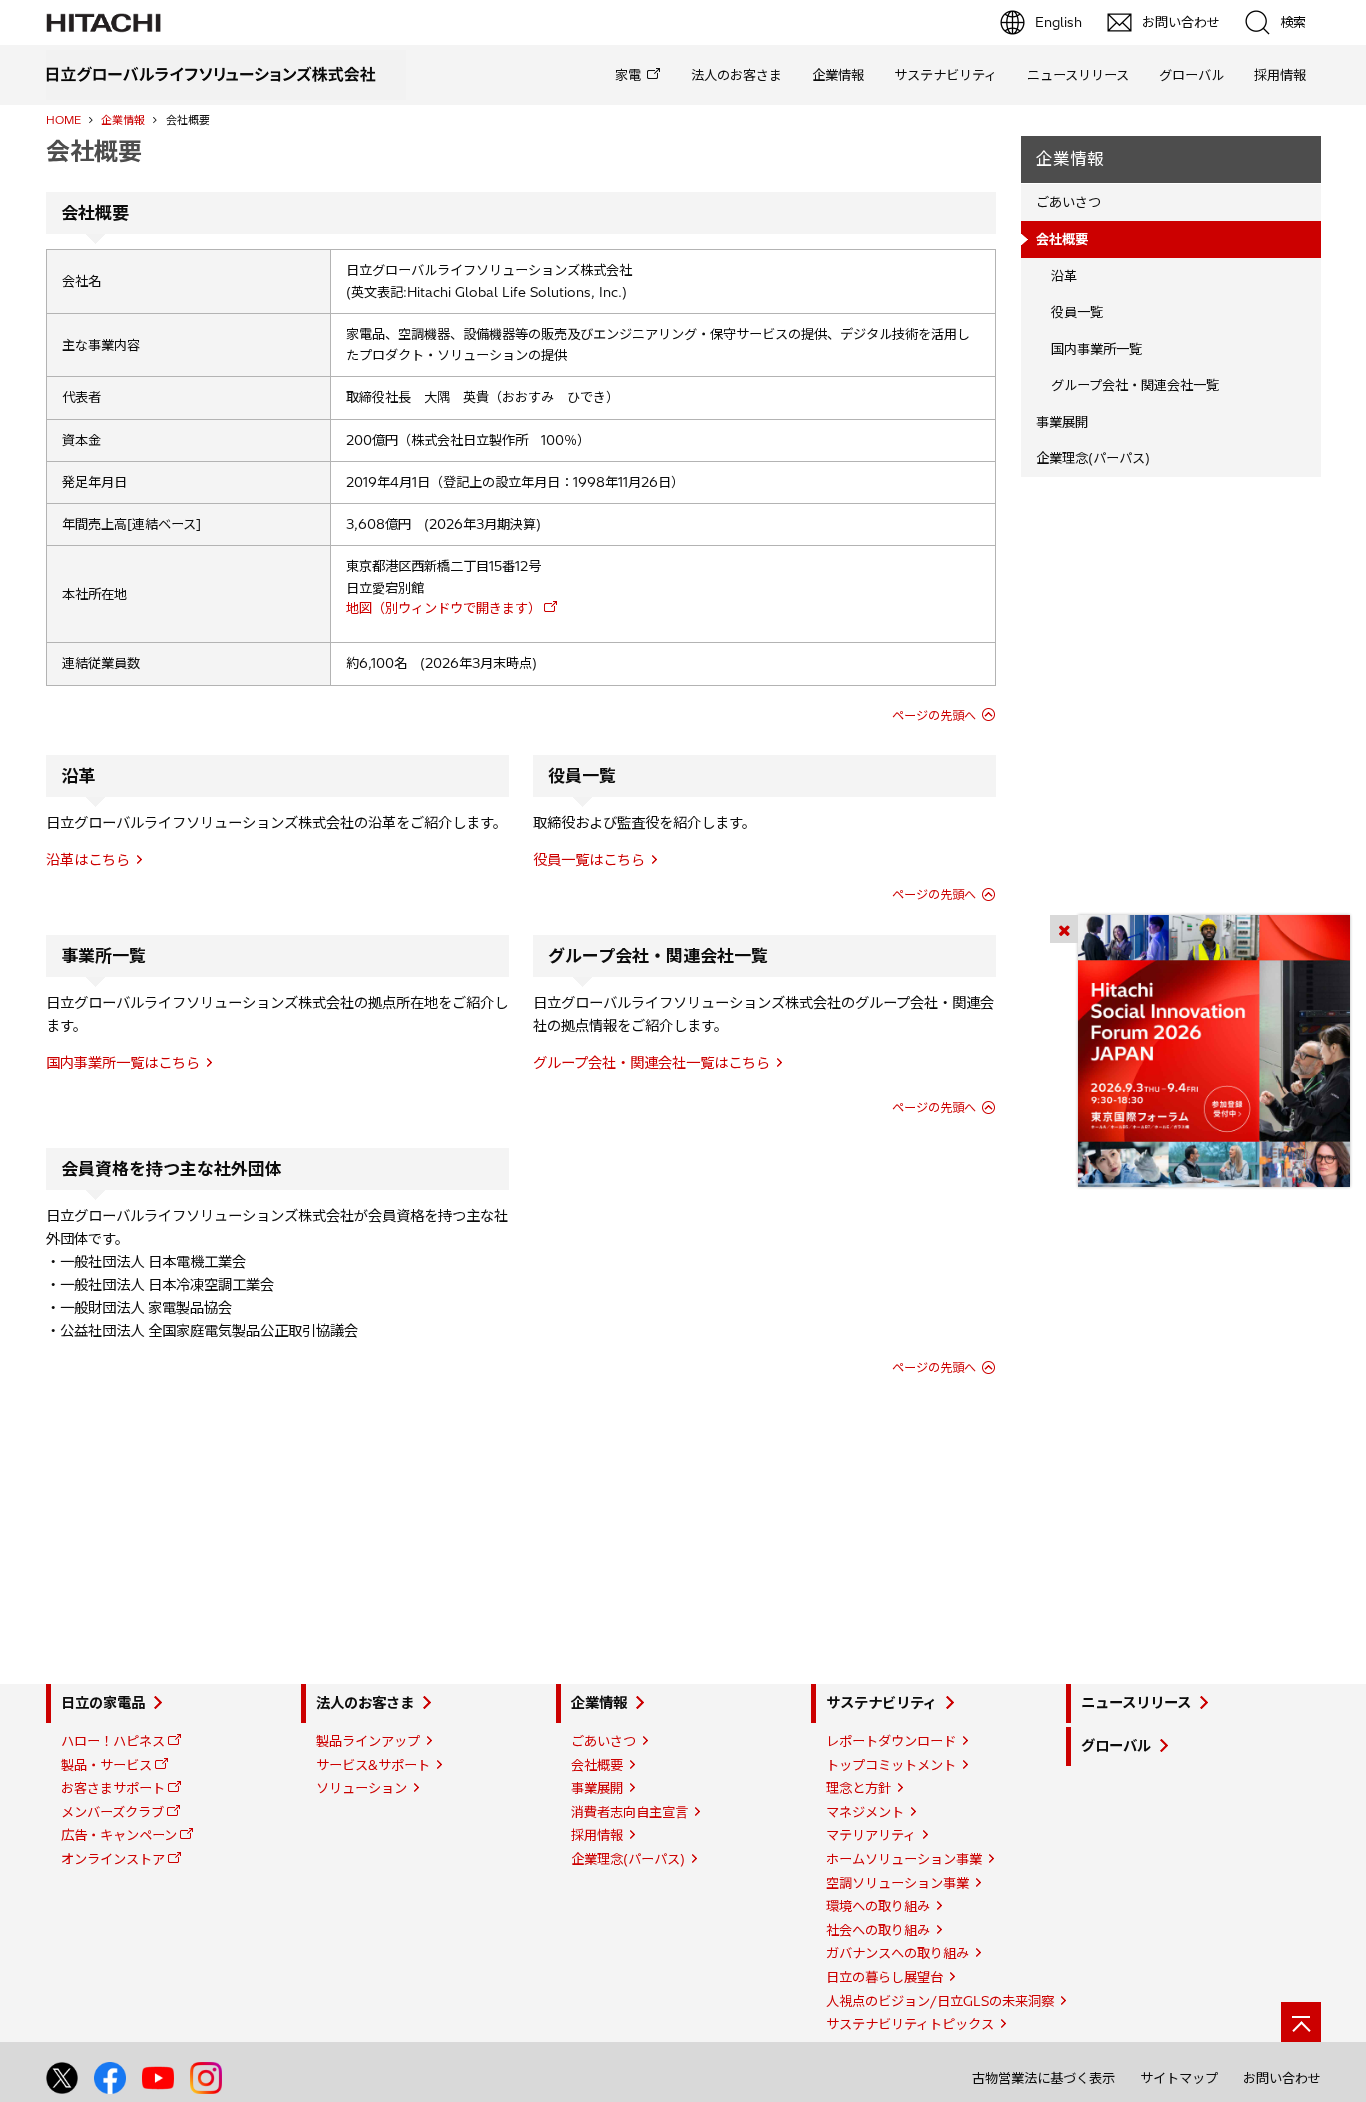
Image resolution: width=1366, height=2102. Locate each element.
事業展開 (1062, 422)
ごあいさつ (1068, 202)
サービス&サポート (373, 1765)
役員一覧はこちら (589, 860)
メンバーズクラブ (112, 1812)
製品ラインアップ (368, 1741)
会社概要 (597, 1765)
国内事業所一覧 (1096, 349)
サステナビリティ (945, 75)
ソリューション (361, 1788)
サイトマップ (1179, 2078)
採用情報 (1280, 75)
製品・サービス (106, 1765)
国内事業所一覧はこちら (123, 1063)
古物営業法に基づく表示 (1043, 2078)
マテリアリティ (871, 1835)
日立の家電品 (103, 1703)
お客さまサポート (113, 1788)
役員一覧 (1077, 312)
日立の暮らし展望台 (884, 1977)
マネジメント (865, 1812)
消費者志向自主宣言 (629, 1812)
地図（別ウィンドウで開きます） (443, 608)
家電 (628, 75)
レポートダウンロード (891, 1741)
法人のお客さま (736, 75)
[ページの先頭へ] (1301, 2022)
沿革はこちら (88, 860)
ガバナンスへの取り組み (897, 1953)
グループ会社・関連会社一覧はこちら (651, 1063)
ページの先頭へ (934, 715)
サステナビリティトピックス (910, 2024)
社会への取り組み (878, 1930)
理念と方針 (858, 1788)
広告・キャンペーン (119, 1835)
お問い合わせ (1282, 2078)
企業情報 (838, 75)
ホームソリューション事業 (904, 1859)
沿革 (1064, 276)
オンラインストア (113, 1859)
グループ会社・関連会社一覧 (1135, 385)
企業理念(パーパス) (1093, 458)
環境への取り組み (878, 1906)
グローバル (1191, 75)
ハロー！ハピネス (113, 1741)
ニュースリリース (1078, 75)
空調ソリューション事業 (897, 1883)
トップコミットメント (891, 1765)
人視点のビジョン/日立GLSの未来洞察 (940, 2001)
